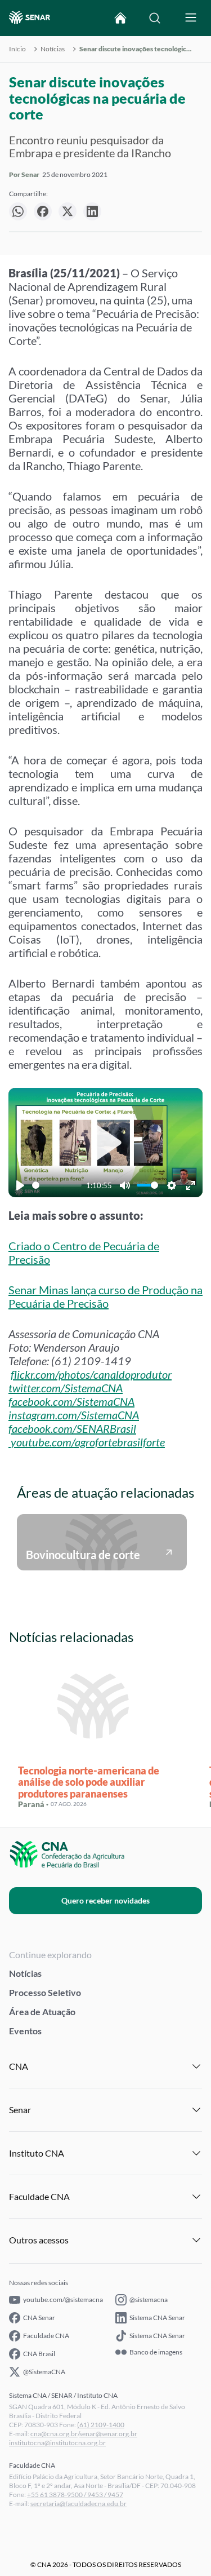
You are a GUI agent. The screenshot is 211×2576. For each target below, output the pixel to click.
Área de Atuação (42, 2011)
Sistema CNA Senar (157, 2318)
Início (17, 49)
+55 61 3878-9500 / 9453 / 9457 (75, 2495)
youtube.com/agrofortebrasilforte (88, 1442)
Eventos (25, 2031)
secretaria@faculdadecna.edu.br (78, 2504)
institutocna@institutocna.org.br (57, 2443)
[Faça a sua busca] (155, 18)
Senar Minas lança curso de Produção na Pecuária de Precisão (105, 1296)
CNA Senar (39, 2318)
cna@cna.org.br (54, 2434)
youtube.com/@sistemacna (63, 2300)
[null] (18, 211)
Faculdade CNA (46, 2336)
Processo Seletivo (45, 1992)
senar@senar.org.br (108, 2434)
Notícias (53, 49)
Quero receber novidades (105, 1900)
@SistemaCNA (44, 2372)
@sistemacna (149, 2300)
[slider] (57, 1185)
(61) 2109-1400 (101, 2425)
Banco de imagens (156, 2352)
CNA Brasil (39, 2354)
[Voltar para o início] (120, 18)
